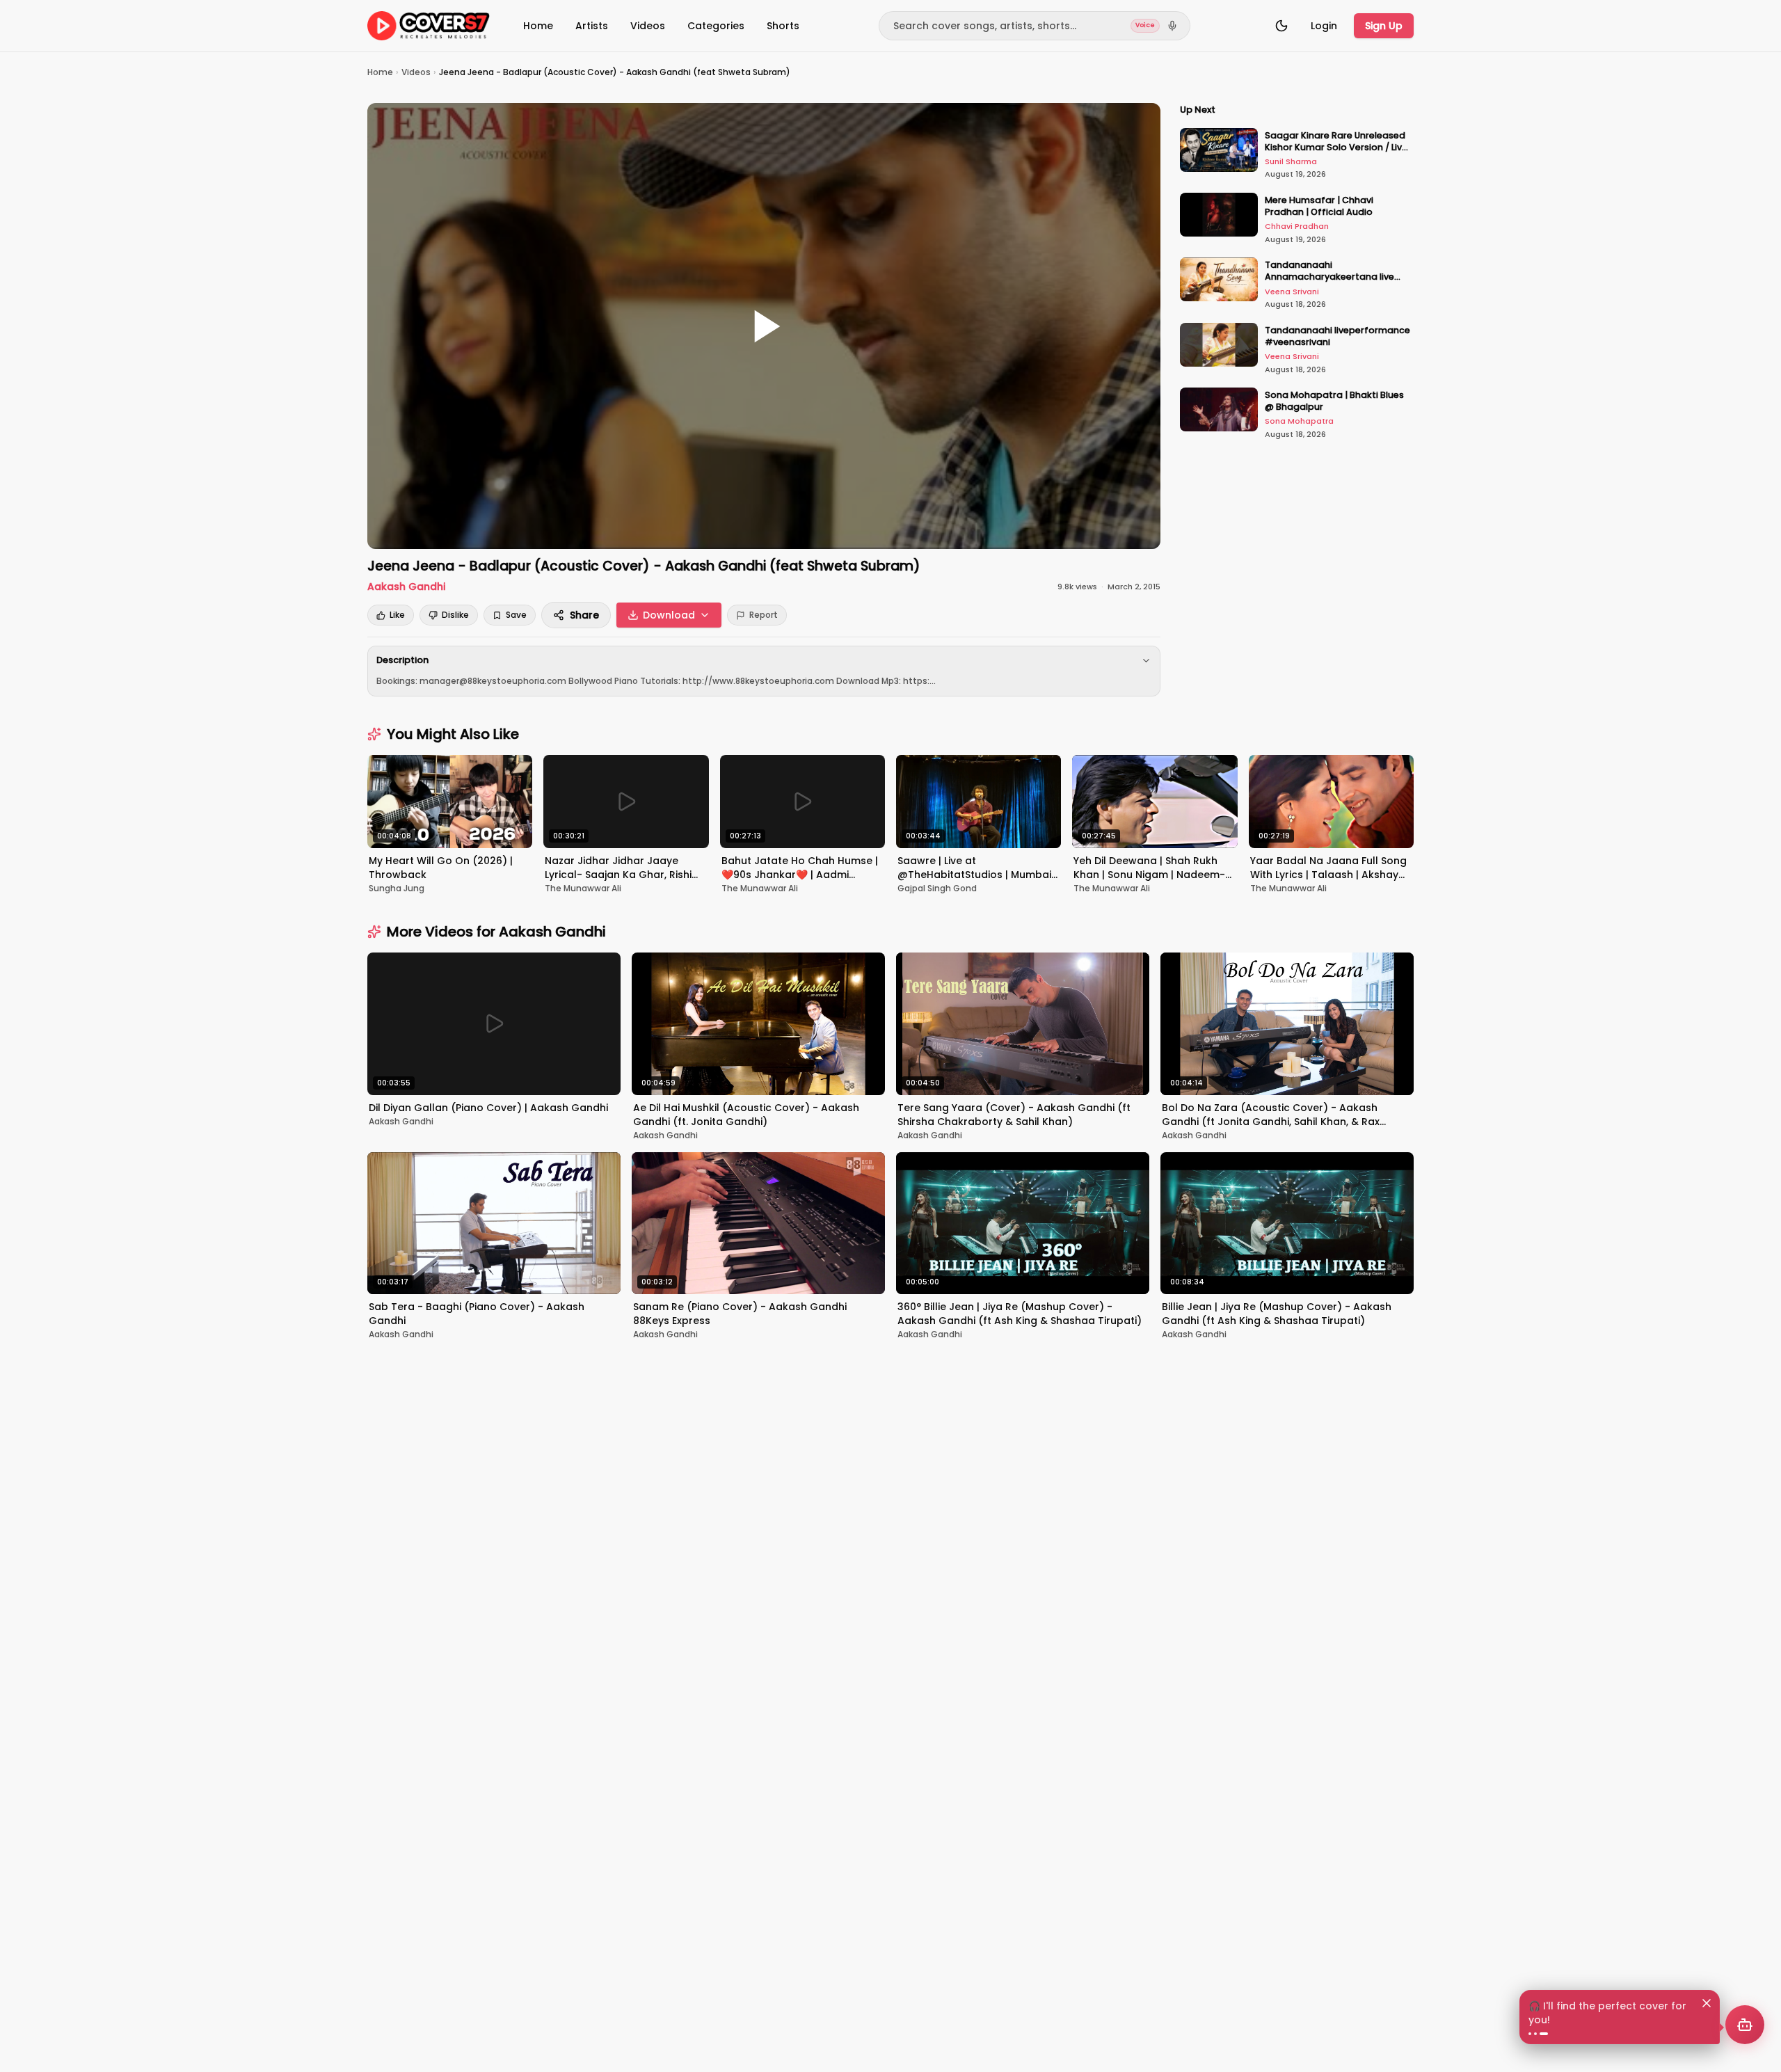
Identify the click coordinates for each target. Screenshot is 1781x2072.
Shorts (783, 26)
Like (397, 615)
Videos (648, 26)
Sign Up (1384, 26)
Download (669, 615)
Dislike (455, 615)
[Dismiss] (1707, 2003)
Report (764, 615)
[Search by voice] (1172, 26)
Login (1324, 26)
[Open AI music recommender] (1745, 2025)
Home (538, 26)
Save (516, 615)
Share (584, 615)
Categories (716, 26)
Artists (592, 26)
